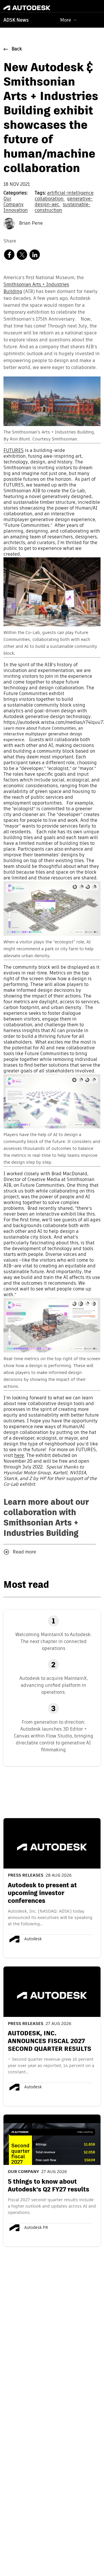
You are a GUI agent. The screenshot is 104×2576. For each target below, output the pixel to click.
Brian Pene (30, 224)
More (66, 20)
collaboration (50, 199)
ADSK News (16, 20)
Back (17, 49)
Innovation (16, 211)
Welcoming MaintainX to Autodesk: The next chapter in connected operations (53, 1641)
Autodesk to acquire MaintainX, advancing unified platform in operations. (54, 1685)
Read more (24, 1552)
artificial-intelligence (70, 193)
